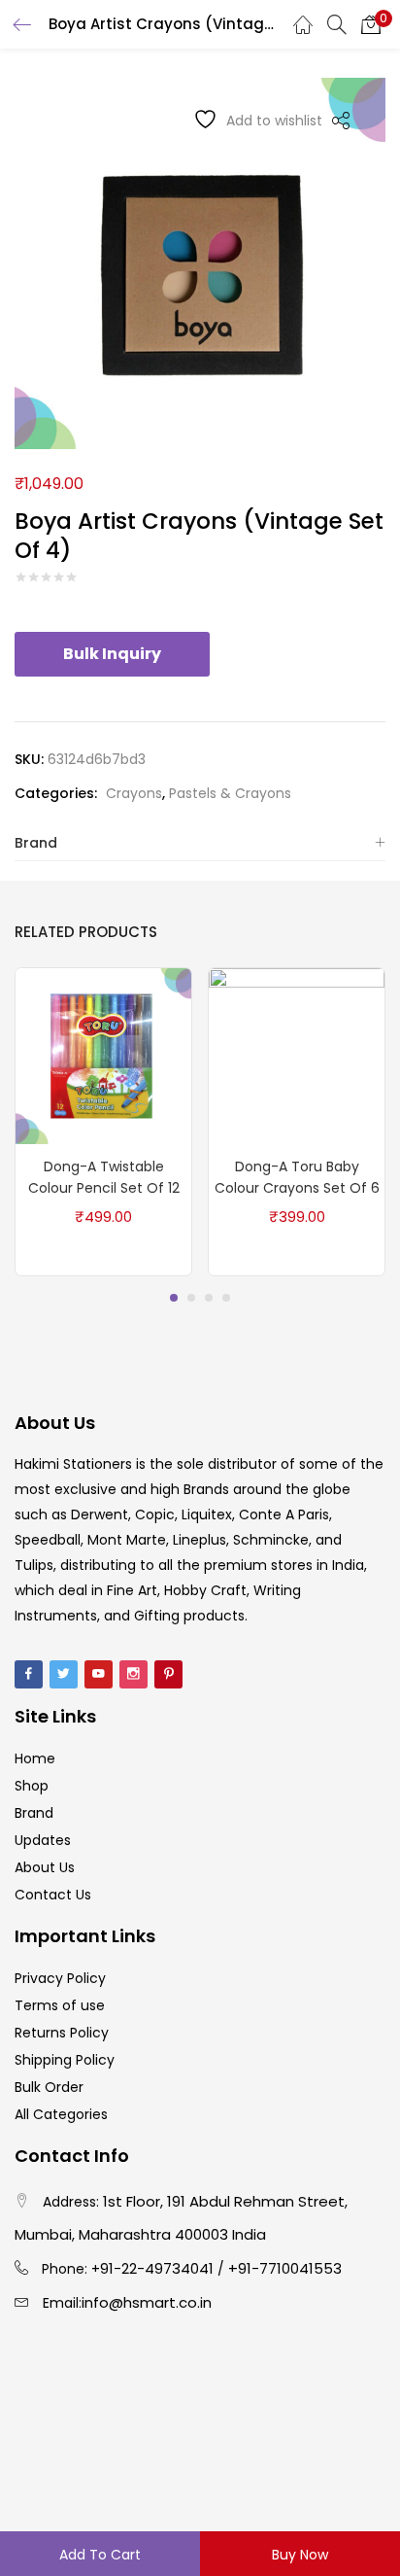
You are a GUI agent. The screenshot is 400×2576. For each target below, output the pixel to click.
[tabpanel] (103, 1122)
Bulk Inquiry (112, 654)
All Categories (61, 2114)
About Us (45, 1867)
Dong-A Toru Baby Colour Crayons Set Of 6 (297, 1177)
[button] (371, 24)
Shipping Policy (65, 2060)
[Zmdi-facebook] (29, 1674)
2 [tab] (191, 1298)
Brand (36, 843)
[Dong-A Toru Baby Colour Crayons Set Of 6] (297, 1055)
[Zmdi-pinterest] (168, 1674)
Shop (32, 1786)
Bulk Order (49, 2087)
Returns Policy (62, 2033)
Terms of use (60, 2005)
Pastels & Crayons (230, 793)
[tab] (200, 843)
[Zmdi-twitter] (64, 1674)
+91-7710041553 (285, 2268)
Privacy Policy (60, 1978)
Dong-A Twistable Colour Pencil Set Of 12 (104, 1177)
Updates (43, 1840)
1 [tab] (174, 1298)
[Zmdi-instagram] (133, 1674)
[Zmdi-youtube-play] (99, 1674)
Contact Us (53, 1895)
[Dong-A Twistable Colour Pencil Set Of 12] (103, 1055)
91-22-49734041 (157, 2268)
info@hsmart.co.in (147, 2302)
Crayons (134, 793)
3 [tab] (209, 1298)
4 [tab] (226, 1298)
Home (35, 1758)
